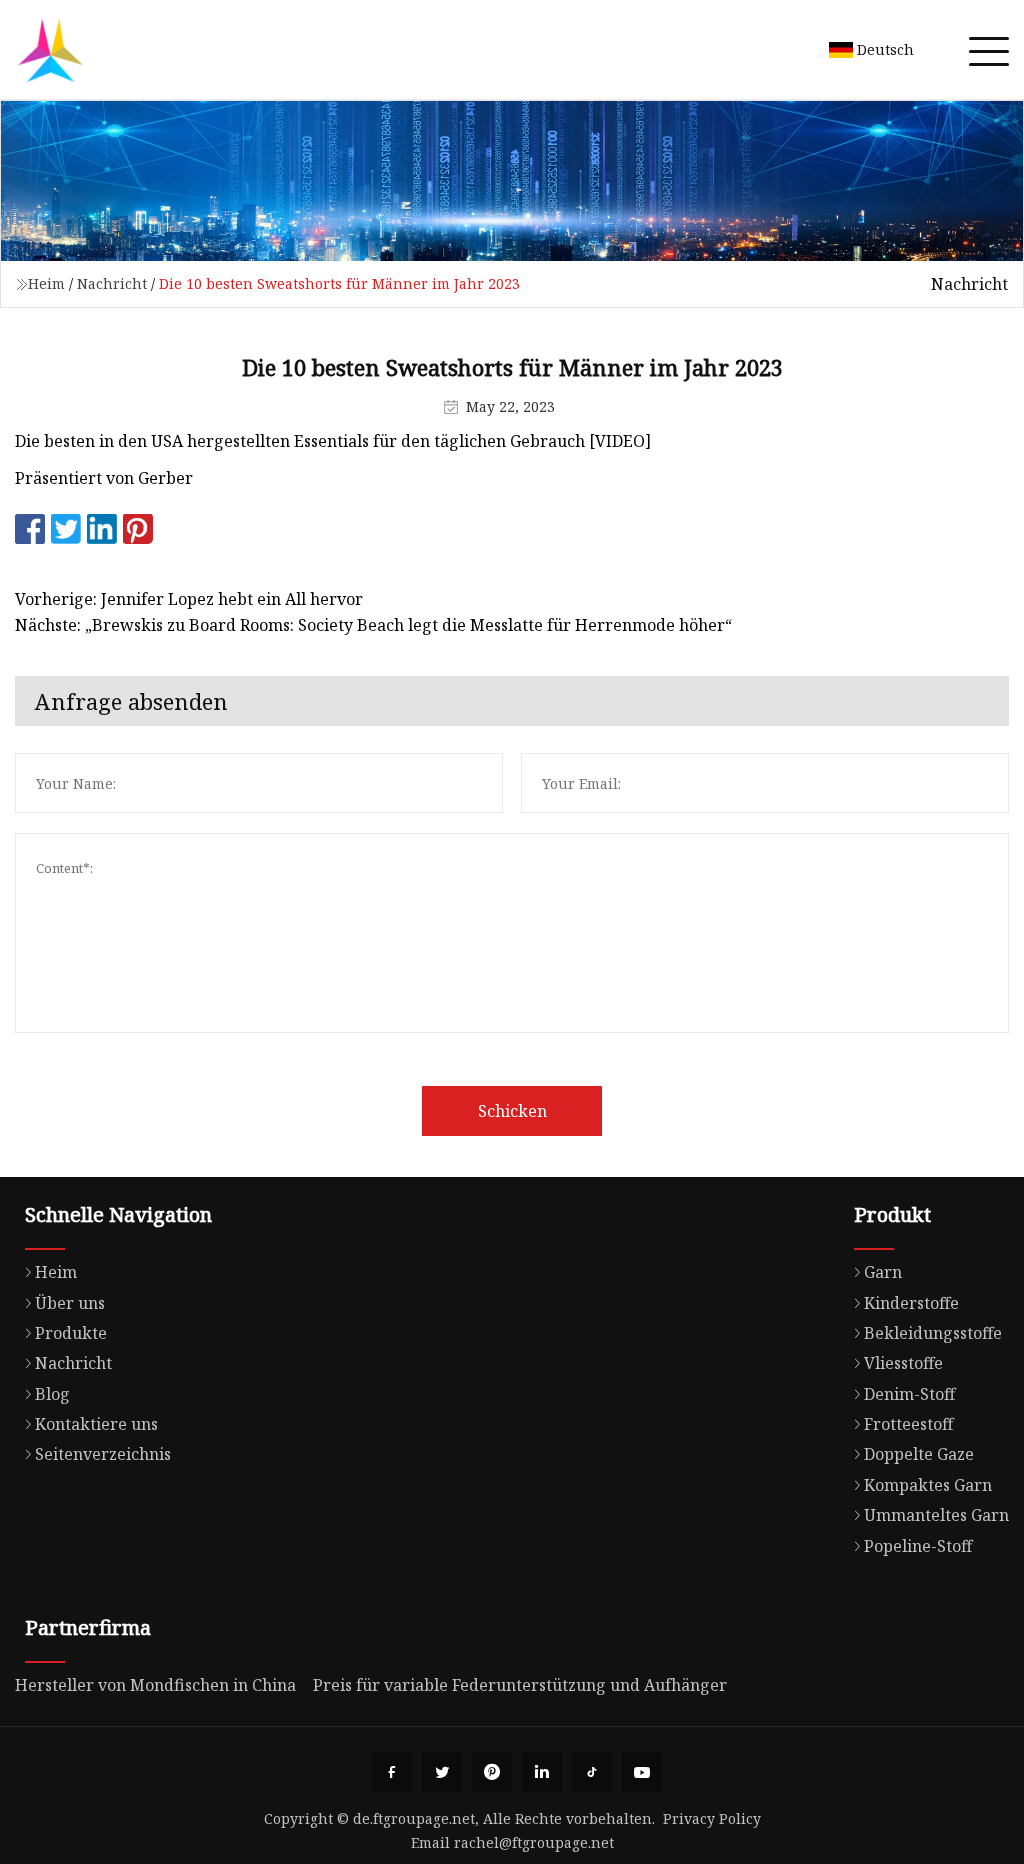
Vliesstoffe (903, 1363)
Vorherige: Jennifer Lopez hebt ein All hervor (189, 599)
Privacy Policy (712, 1818)
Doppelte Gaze (919, 1454)
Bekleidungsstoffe (933, 1333)
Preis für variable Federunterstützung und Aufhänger (520, 1685)
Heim (46, 283)
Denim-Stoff (909, 1394)
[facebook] (392, 1772)
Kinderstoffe (911, 1303)
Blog (52, 1394)
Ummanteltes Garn (936, 1515)
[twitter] (442, 1772)
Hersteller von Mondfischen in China (155, 1685)
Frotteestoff (908, 1424)
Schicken (512, 1111)
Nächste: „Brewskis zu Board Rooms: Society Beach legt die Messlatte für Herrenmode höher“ (373, 625)
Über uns (70, 1303)
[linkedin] (542, 1772)
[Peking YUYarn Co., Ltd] (50, 50)
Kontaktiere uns (96, 1424)
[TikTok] (592, 1772)
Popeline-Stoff (918, 1546)
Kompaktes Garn (928, 1485)
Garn (883, 1272)
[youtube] (642, 1772)
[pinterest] (492, 1772)
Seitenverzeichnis (103, 1454)
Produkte (71, 1333)
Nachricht (112, 283)
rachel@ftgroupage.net (534, 1842)
